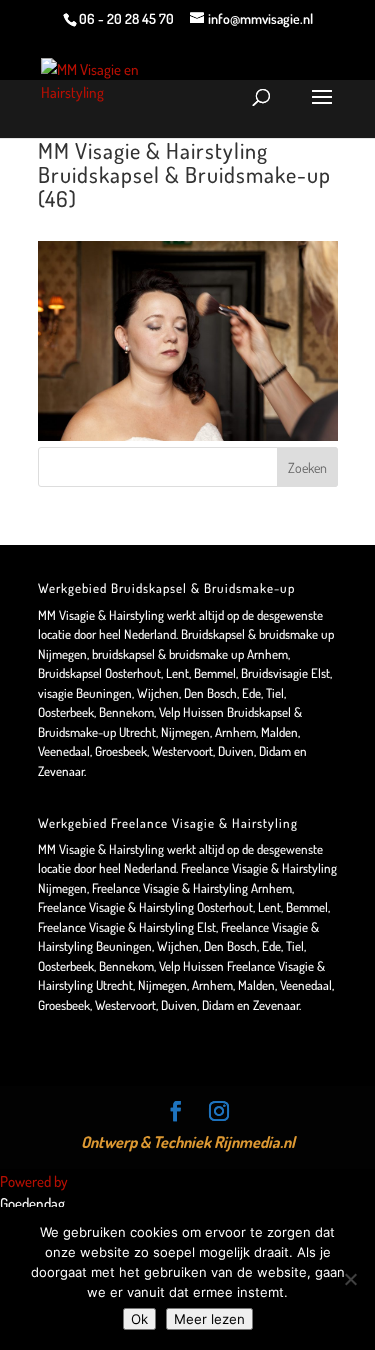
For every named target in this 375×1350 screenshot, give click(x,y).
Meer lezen (209, 1319)
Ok (139, 1319)
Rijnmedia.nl (254, 1142)
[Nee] (350, 1279)
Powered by (35, 1181)
